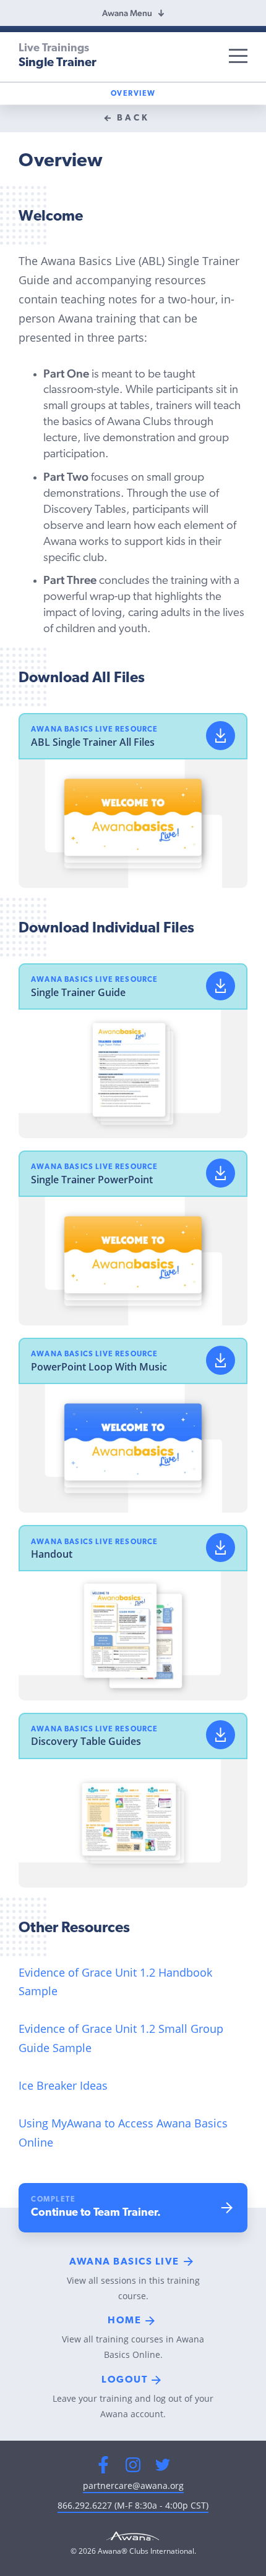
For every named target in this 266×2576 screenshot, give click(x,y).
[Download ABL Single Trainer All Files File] (221, 736)
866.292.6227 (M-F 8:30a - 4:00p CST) (133, 2505)
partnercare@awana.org (133, 2485)
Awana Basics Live (124, 2262)
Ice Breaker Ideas (63, 2085)
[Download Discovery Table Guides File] (221, 1735)
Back (133, 118)
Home (124, 2321)
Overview (133, 94)
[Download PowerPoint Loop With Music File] (221, 1360)
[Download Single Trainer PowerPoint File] (221, 1173)
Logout (124, 2380)
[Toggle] (238, 56)
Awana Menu (127, 13)
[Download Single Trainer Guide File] (221, 986)
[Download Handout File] (221, 1548)
